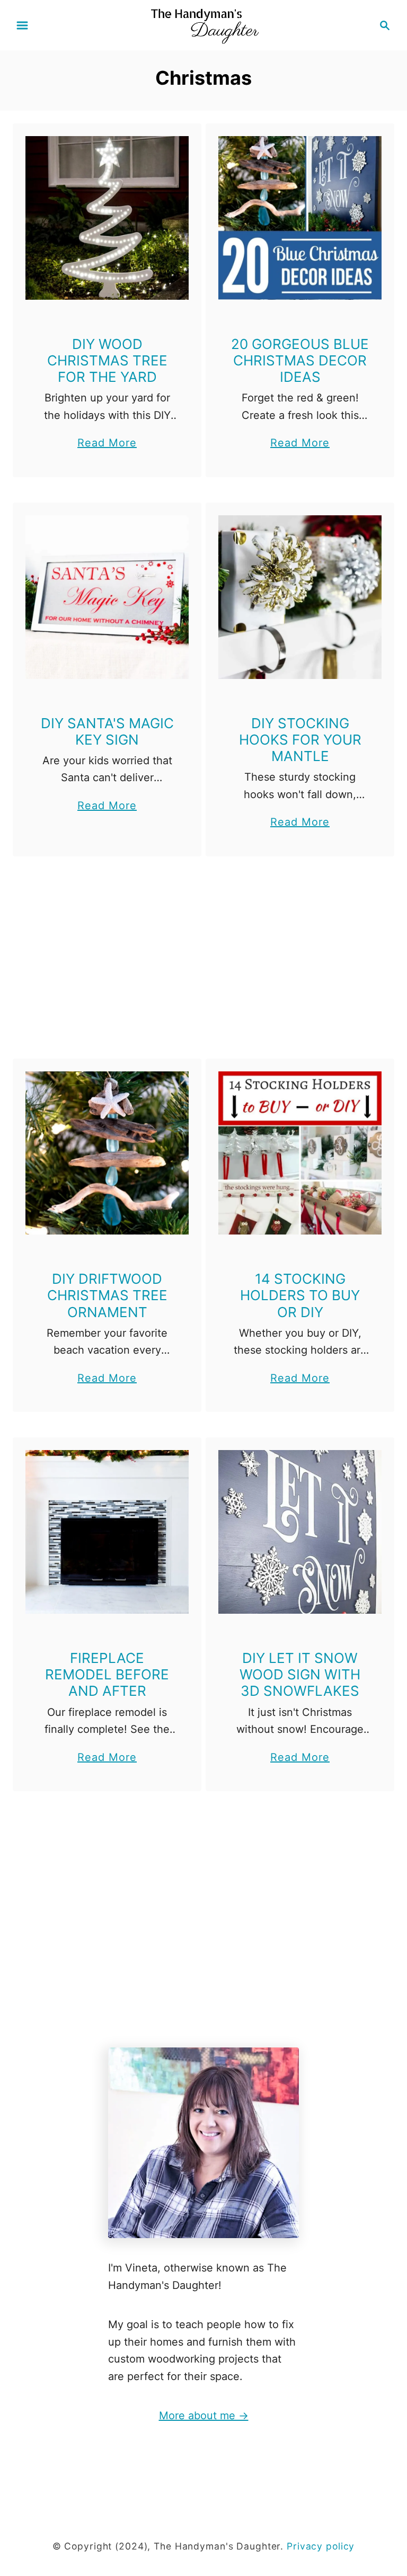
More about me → (204, 2416)
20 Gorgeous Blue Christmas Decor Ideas (300, 360)
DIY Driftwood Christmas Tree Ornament (107, 1295)
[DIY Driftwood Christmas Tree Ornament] (107, 1153)
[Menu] (22, 25)
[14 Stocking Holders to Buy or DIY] (300, 1153)
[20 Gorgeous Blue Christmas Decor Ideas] (300, 218)
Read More (107, 444)
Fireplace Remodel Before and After (107, 1674)
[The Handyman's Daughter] (203, 24)
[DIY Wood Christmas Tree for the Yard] (107, 218)
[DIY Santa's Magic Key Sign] (107, 597)
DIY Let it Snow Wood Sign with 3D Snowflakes (300, 1674)
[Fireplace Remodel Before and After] (107, 1532)
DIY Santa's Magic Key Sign (107, 731)
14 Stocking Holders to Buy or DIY (300, 1295)
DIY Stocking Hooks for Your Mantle (300, 740)
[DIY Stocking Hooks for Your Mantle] (300, 597)
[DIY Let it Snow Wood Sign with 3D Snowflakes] (300, 1532)
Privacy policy (321, 2546)
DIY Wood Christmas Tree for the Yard (107, 360)
